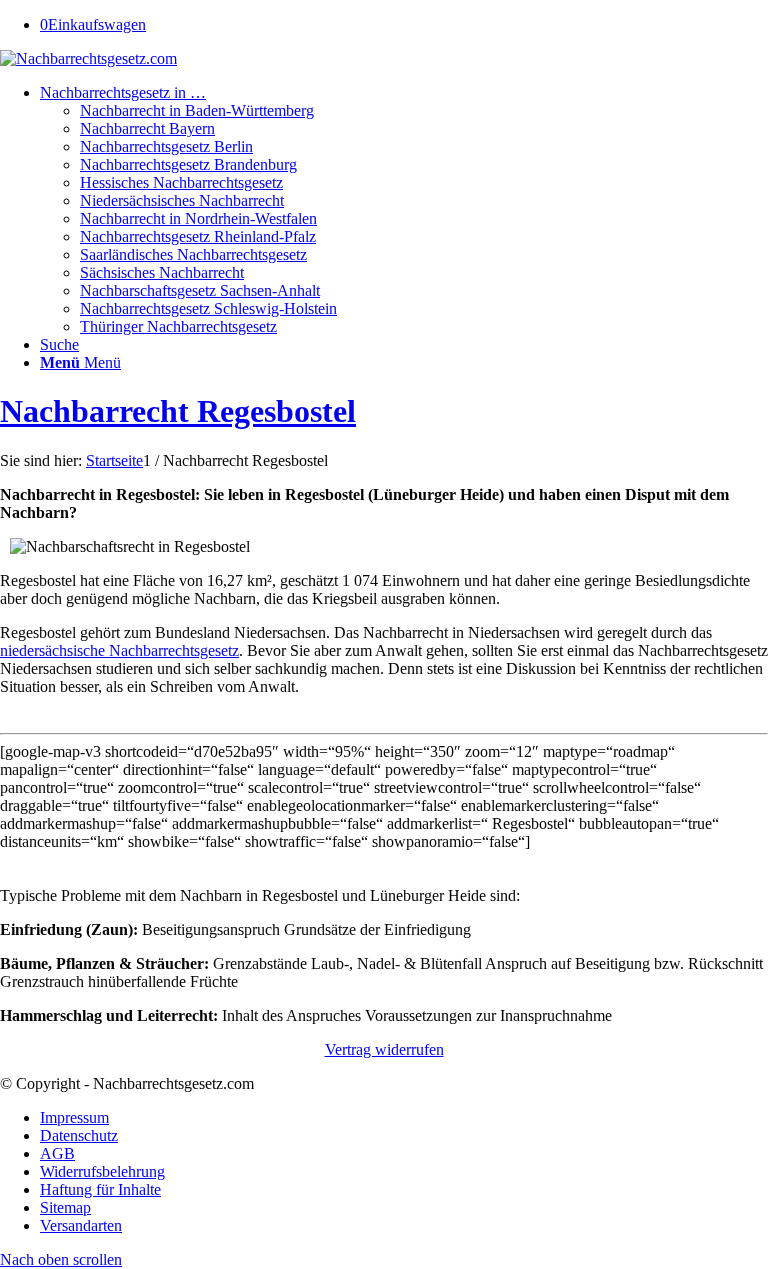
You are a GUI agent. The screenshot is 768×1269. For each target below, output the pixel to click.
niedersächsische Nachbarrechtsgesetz (119, 650)
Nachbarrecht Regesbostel (178, 411)
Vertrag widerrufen (384, 1049)
